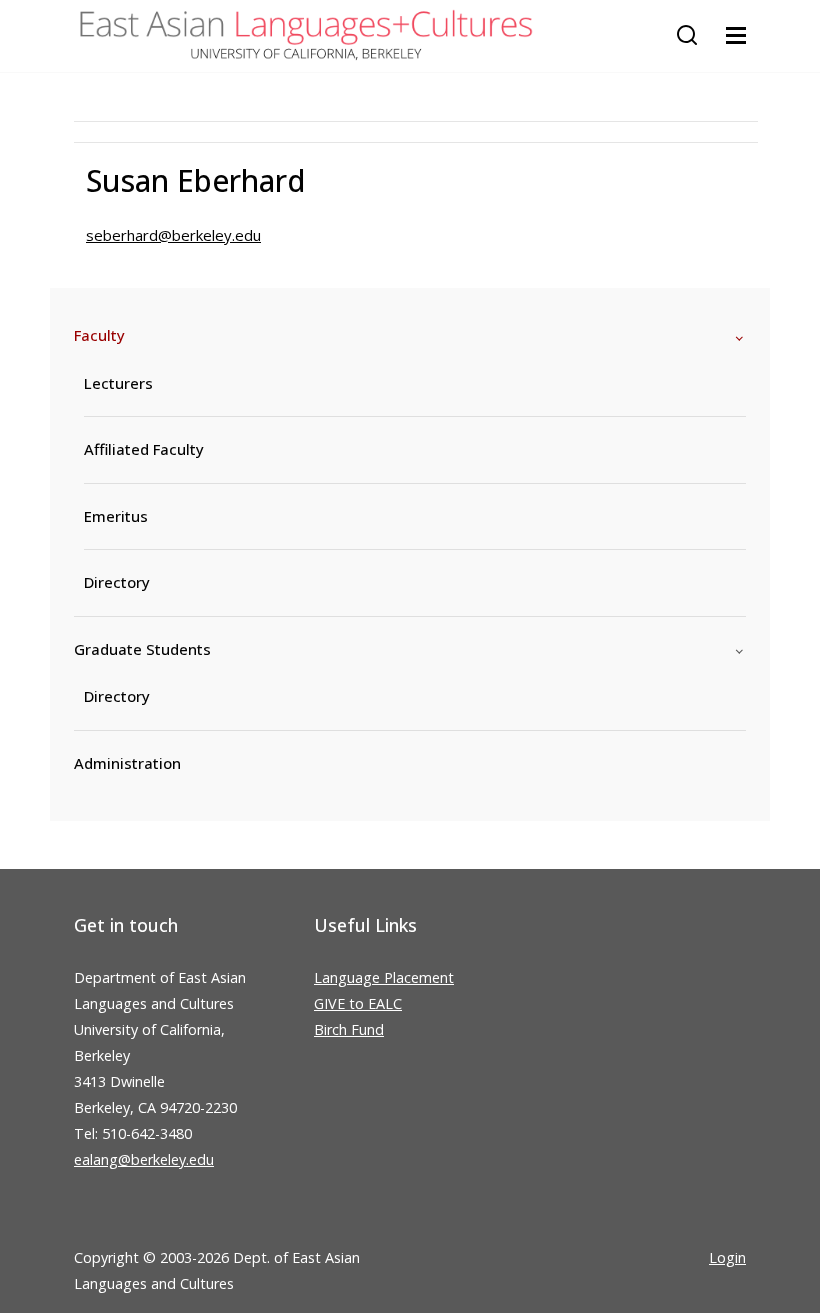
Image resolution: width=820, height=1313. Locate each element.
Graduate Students (142, 649)
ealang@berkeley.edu (144, 1159)
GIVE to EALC (358, 1003)
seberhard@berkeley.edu (173, 235)
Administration (127, 763)
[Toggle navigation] (736, 35)
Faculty (99, 335)
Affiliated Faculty (144, 449)
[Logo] (305, 36)
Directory (117, 582)
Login (727, 1257)
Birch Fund (349, 1029)
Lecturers (118, 383)
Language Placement (384, 977)
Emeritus (116, 516)
